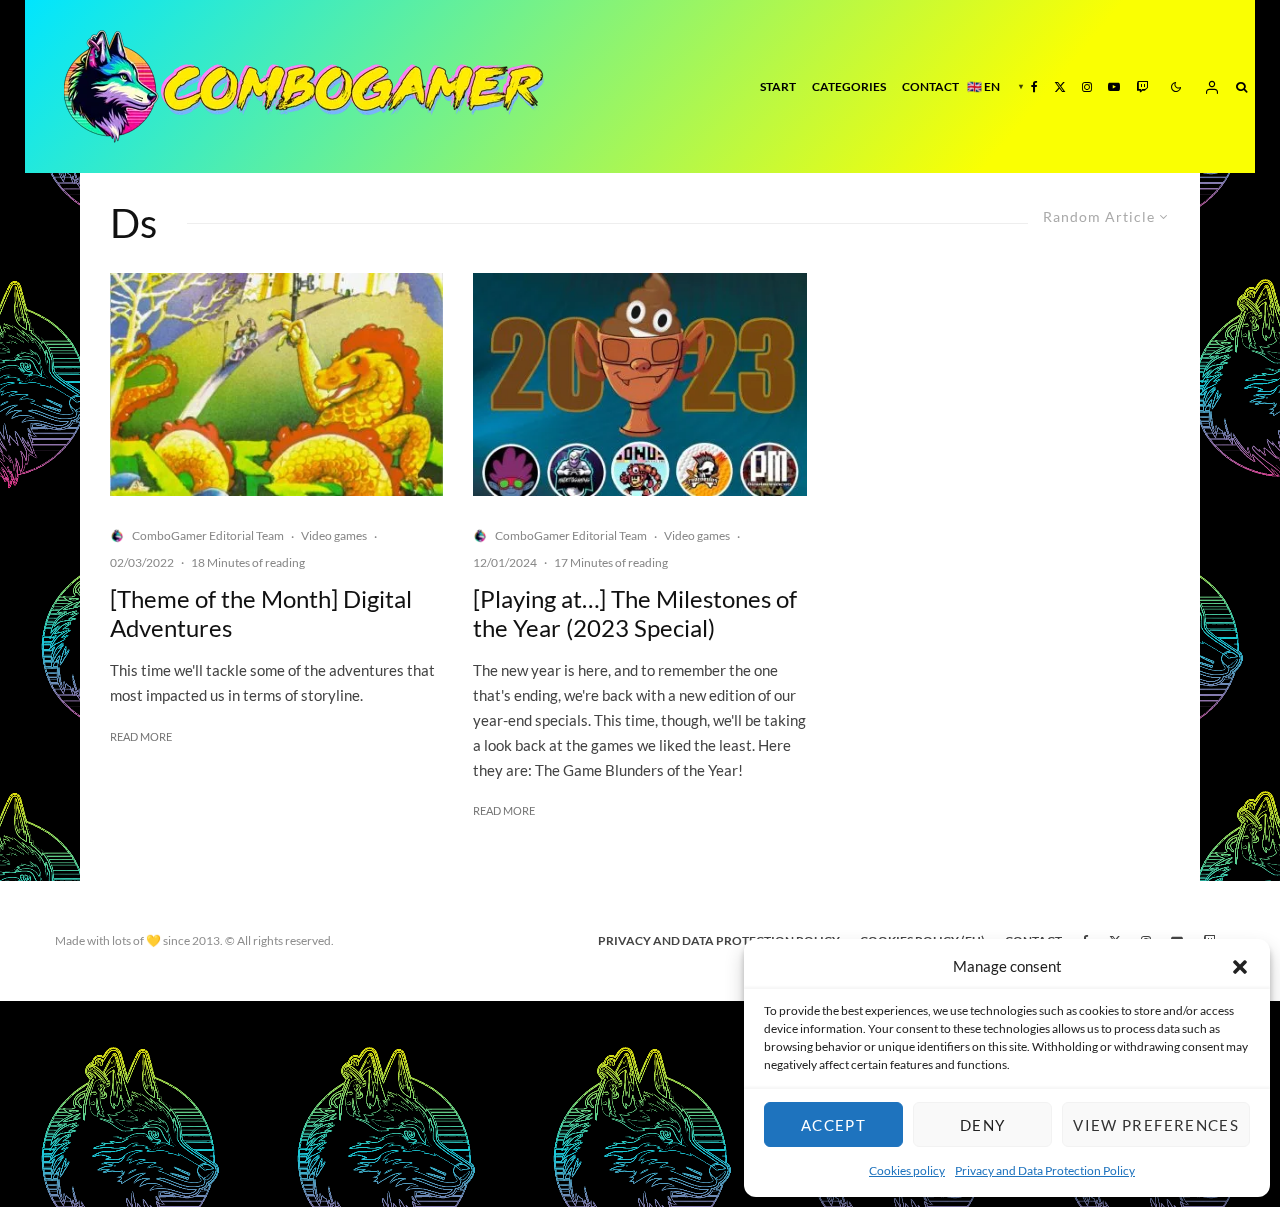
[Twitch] (1142, 86)
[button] (1240, 967)
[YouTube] (1114, 86)
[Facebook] (1034, 86)
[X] (1060, 86)
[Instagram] (1087, 86)
